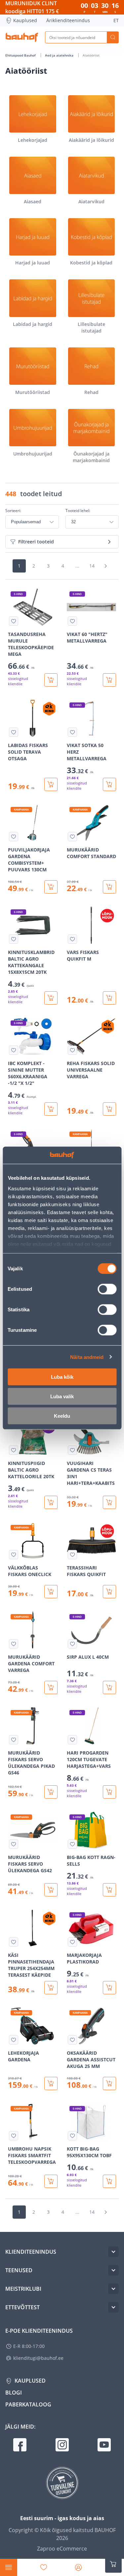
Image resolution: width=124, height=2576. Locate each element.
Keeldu (62, 1416)
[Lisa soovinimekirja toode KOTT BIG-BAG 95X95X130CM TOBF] (72, 2136)
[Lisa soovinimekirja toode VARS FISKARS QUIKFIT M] (72, 939)
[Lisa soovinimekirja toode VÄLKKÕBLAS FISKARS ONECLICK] (14, 1555)
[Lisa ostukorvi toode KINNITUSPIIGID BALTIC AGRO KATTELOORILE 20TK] (51, 1502)
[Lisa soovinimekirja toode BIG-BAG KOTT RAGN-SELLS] (72, 1844)
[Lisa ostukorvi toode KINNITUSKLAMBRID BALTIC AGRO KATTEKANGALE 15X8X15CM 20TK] (51, 998)
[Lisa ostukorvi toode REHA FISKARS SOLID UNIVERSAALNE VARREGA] (109, 1109)
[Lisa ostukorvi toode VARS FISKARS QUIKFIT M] (109, 998)
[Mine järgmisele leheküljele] (106, 566)
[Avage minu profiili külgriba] (78, 2567)
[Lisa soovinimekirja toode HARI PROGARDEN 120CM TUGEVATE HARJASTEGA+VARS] (72, 1740)
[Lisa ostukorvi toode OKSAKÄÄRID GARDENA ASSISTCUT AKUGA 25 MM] (109, 2083)
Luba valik (62, 1396)
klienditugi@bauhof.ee (38, 2358)
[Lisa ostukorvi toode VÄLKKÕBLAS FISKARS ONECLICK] (51, 1592)
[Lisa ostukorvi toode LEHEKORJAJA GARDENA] (51, 2083)
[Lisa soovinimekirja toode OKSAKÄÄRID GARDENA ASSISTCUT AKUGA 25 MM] (72, 2040)
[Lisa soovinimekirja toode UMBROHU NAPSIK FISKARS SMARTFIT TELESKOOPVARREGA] (14, 2136)
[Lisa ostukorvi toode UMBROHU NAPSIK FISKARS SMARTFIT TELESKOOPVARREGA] (51, 2181)
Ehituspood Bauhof (21, 55)
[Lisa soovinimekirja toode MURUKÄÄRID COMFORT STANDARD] (72, 837)
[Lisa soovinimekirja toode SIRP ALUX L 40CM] (72, 1644)
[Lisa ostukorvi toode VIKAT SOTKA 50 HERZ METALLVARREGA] (109, 784)
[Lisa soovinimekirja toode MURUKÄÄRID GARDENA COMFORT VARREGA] (14, 1644)
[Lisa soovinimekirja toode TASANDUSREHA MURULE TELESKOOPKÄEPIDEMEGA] (14, 621)
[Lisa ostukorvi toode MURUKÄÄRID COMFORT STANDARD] (109, 887)
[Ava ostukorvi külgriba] (113, 2564)
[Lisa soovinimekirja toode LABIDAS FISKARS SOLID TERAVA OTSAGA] (14, 732)
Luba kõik (62, 1377)
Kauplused (25, 20)
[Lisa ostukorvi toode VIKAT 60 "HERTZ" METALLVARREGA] (109, 680)
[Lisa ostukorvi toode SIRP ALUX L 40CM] (109, 1687)
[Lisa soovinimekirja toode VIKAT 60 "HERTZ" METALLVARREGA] (72, 621)
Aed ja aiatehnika (60, 55)
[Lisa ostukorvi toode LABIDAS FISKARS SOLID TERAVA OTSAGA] (51, 784)
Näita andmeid (87, 1357)
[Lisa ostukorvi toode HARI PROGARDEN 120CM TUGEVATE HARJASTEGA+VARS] (109, 1792)
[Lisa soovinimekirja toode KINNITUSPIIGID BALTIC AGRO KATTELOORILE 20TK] (14, 1450)
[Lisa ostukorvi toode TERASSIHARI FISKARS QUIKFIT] (109, 1592)
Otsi (113, 37)
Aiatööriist (91, 55)
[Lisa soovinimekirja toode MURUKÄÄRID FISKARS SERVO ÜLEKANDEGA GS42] (14, 1844)
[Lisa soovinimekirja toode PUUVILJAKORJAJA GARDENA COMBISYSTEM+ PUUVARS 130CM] (14, 837)
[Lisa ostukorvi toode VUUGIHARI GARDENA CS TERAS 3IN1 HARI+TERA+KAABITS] (109, 1502)
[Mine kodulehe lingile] (22, 37)
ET (116, 20)
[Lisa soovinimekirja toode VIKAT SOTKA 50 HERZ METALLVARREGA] (72, 732)
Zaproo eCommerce (62, 2549)
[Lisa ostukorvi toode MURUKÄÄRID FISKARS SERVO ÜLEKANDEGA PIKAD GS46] (51, 1792)
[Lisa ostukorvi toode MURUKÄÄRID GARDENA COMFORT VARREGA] (51, 1687)
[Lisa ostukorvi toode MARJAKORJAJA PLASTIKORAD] (109, 1988)
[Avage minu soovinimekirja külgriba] (44, 2567)
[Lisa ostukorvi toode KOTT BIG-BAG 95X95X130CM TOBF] (109, 2181)
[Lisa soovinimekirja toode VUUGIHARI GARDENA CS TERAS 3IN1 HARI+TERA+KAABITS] (72, 1450)
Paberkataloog (28, 2404)
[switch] (107, 1289)
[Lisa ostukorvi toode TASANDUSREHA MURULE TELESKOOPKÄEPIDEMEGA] (51, 680)
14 (92, 566)
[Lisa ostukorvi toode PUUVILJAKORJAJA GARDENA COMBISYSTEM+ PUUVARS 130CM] (51, 887)
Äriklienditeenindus (68, 20)
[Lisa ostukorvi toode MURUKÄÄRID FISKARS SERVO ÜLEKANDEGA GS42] (51, 1890)
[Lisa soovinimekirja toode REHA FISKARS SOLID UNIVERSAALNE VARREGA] (72, 1050)
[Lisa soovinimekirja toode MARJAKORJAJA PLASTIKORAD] (72, 1942)
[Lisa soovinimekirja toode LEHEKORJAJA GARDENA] (14, 2040)
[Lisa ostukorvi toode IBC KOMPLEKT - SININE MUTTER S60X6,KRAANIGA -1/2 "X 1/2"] (51, 1109)
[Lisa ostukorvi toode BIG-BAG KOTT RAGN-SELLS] (109, 1890)
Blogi (14, 2393)
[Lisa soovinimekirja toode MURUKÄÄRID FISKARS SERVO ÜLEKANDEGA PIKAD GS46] (14, 1740)
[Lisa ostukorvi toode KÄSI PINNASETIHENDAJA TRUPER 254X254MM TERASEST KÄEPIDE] (51, 1988)
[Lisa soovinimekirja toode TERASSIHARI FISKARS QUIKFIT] (72, 1555)
